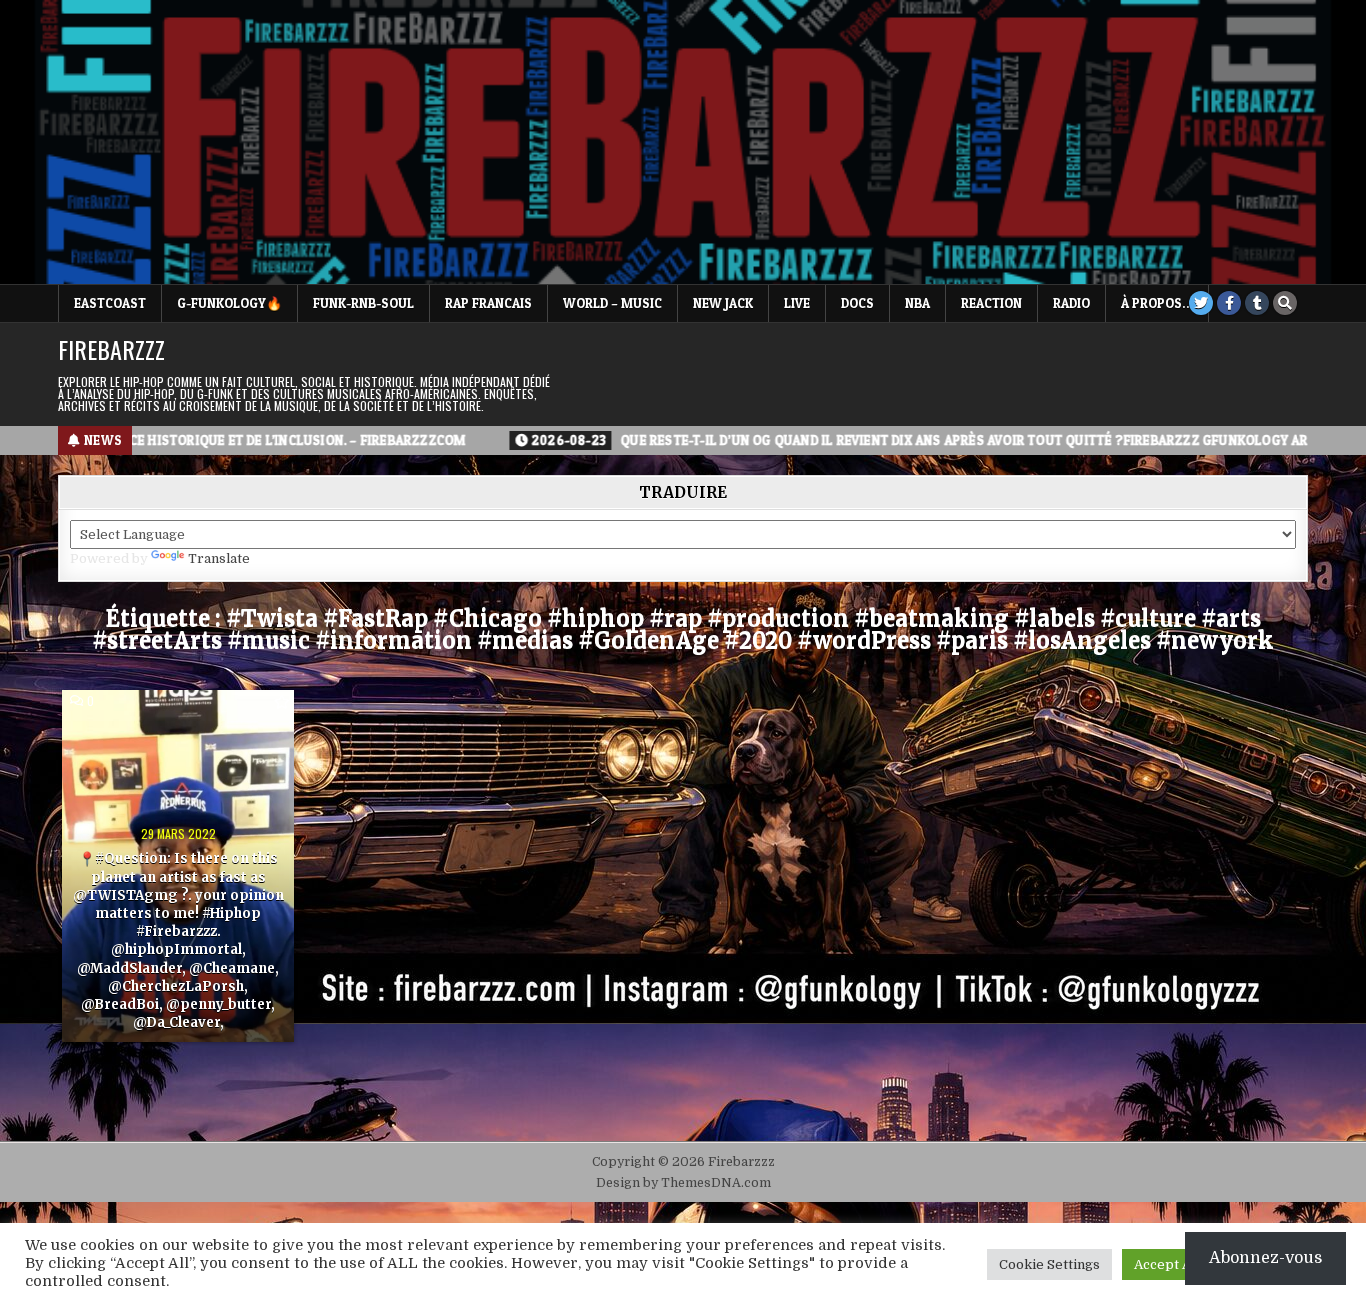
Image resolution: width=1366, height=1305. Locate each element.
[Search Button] (1285, 303)
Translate (219, 558)
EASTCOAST (110, 303)
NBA (917, 303)
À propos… (1157, 303)
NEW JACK (723, 303)
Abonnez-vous (1265, 1258)
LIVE (797, 303)
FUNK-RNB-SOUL (363, 303)
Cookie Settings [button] (1049, 1264)
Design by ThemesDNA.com (683, 1183)
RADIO (1071, 303)
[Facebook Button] (1229, 303)
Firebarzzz (111, 349)
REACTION (991, 303)
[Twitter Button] (1201, 303)
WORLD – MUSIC (612, 303)
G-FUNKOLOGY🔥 (229, 303)
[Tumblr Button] (1257, 303)
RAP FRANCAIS (488, 303)
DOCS (857, 303)
